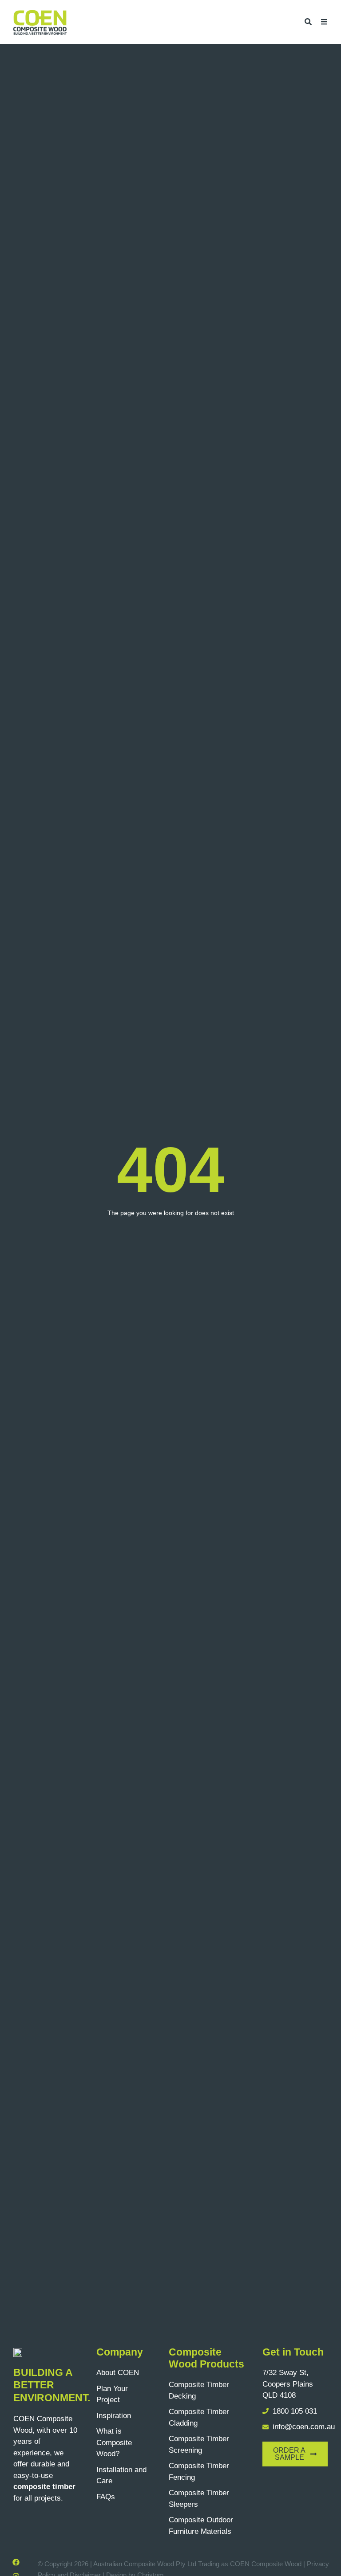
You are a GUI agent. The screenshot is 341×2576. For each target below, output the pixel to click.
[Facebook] (16, 2562)
